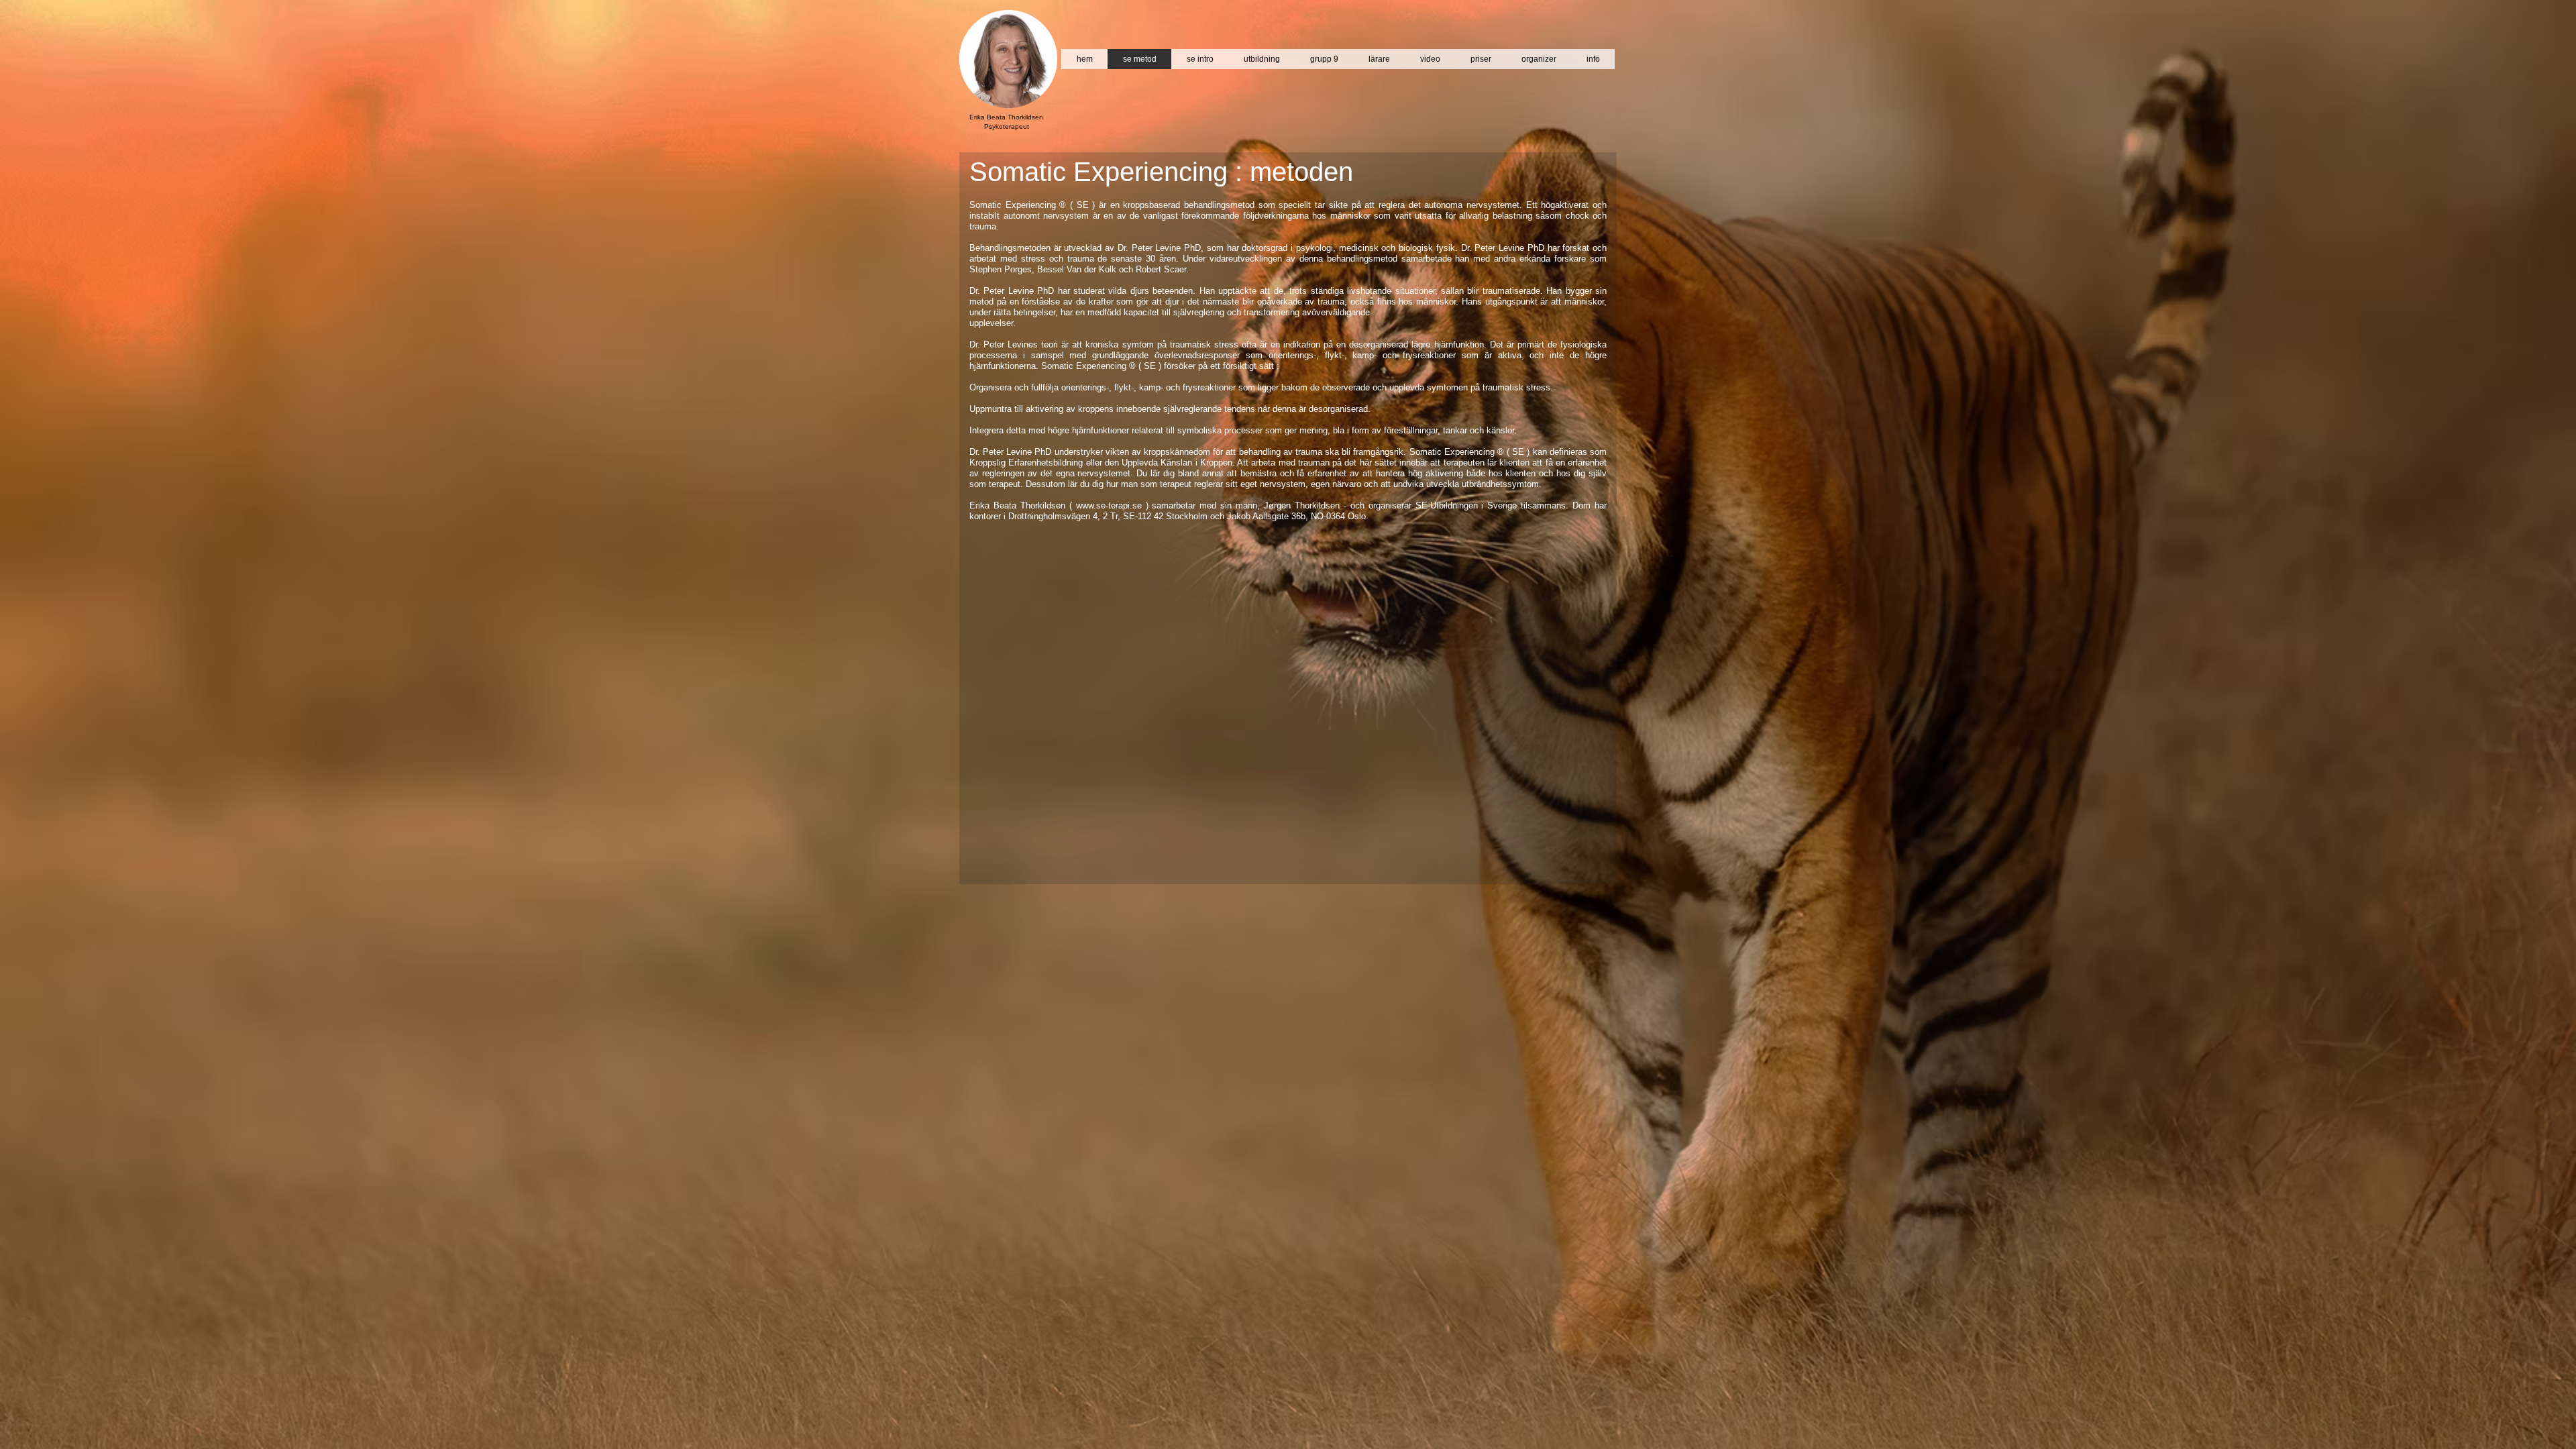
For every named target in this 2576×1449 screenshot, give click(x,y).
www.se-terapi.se (1109, 505)
